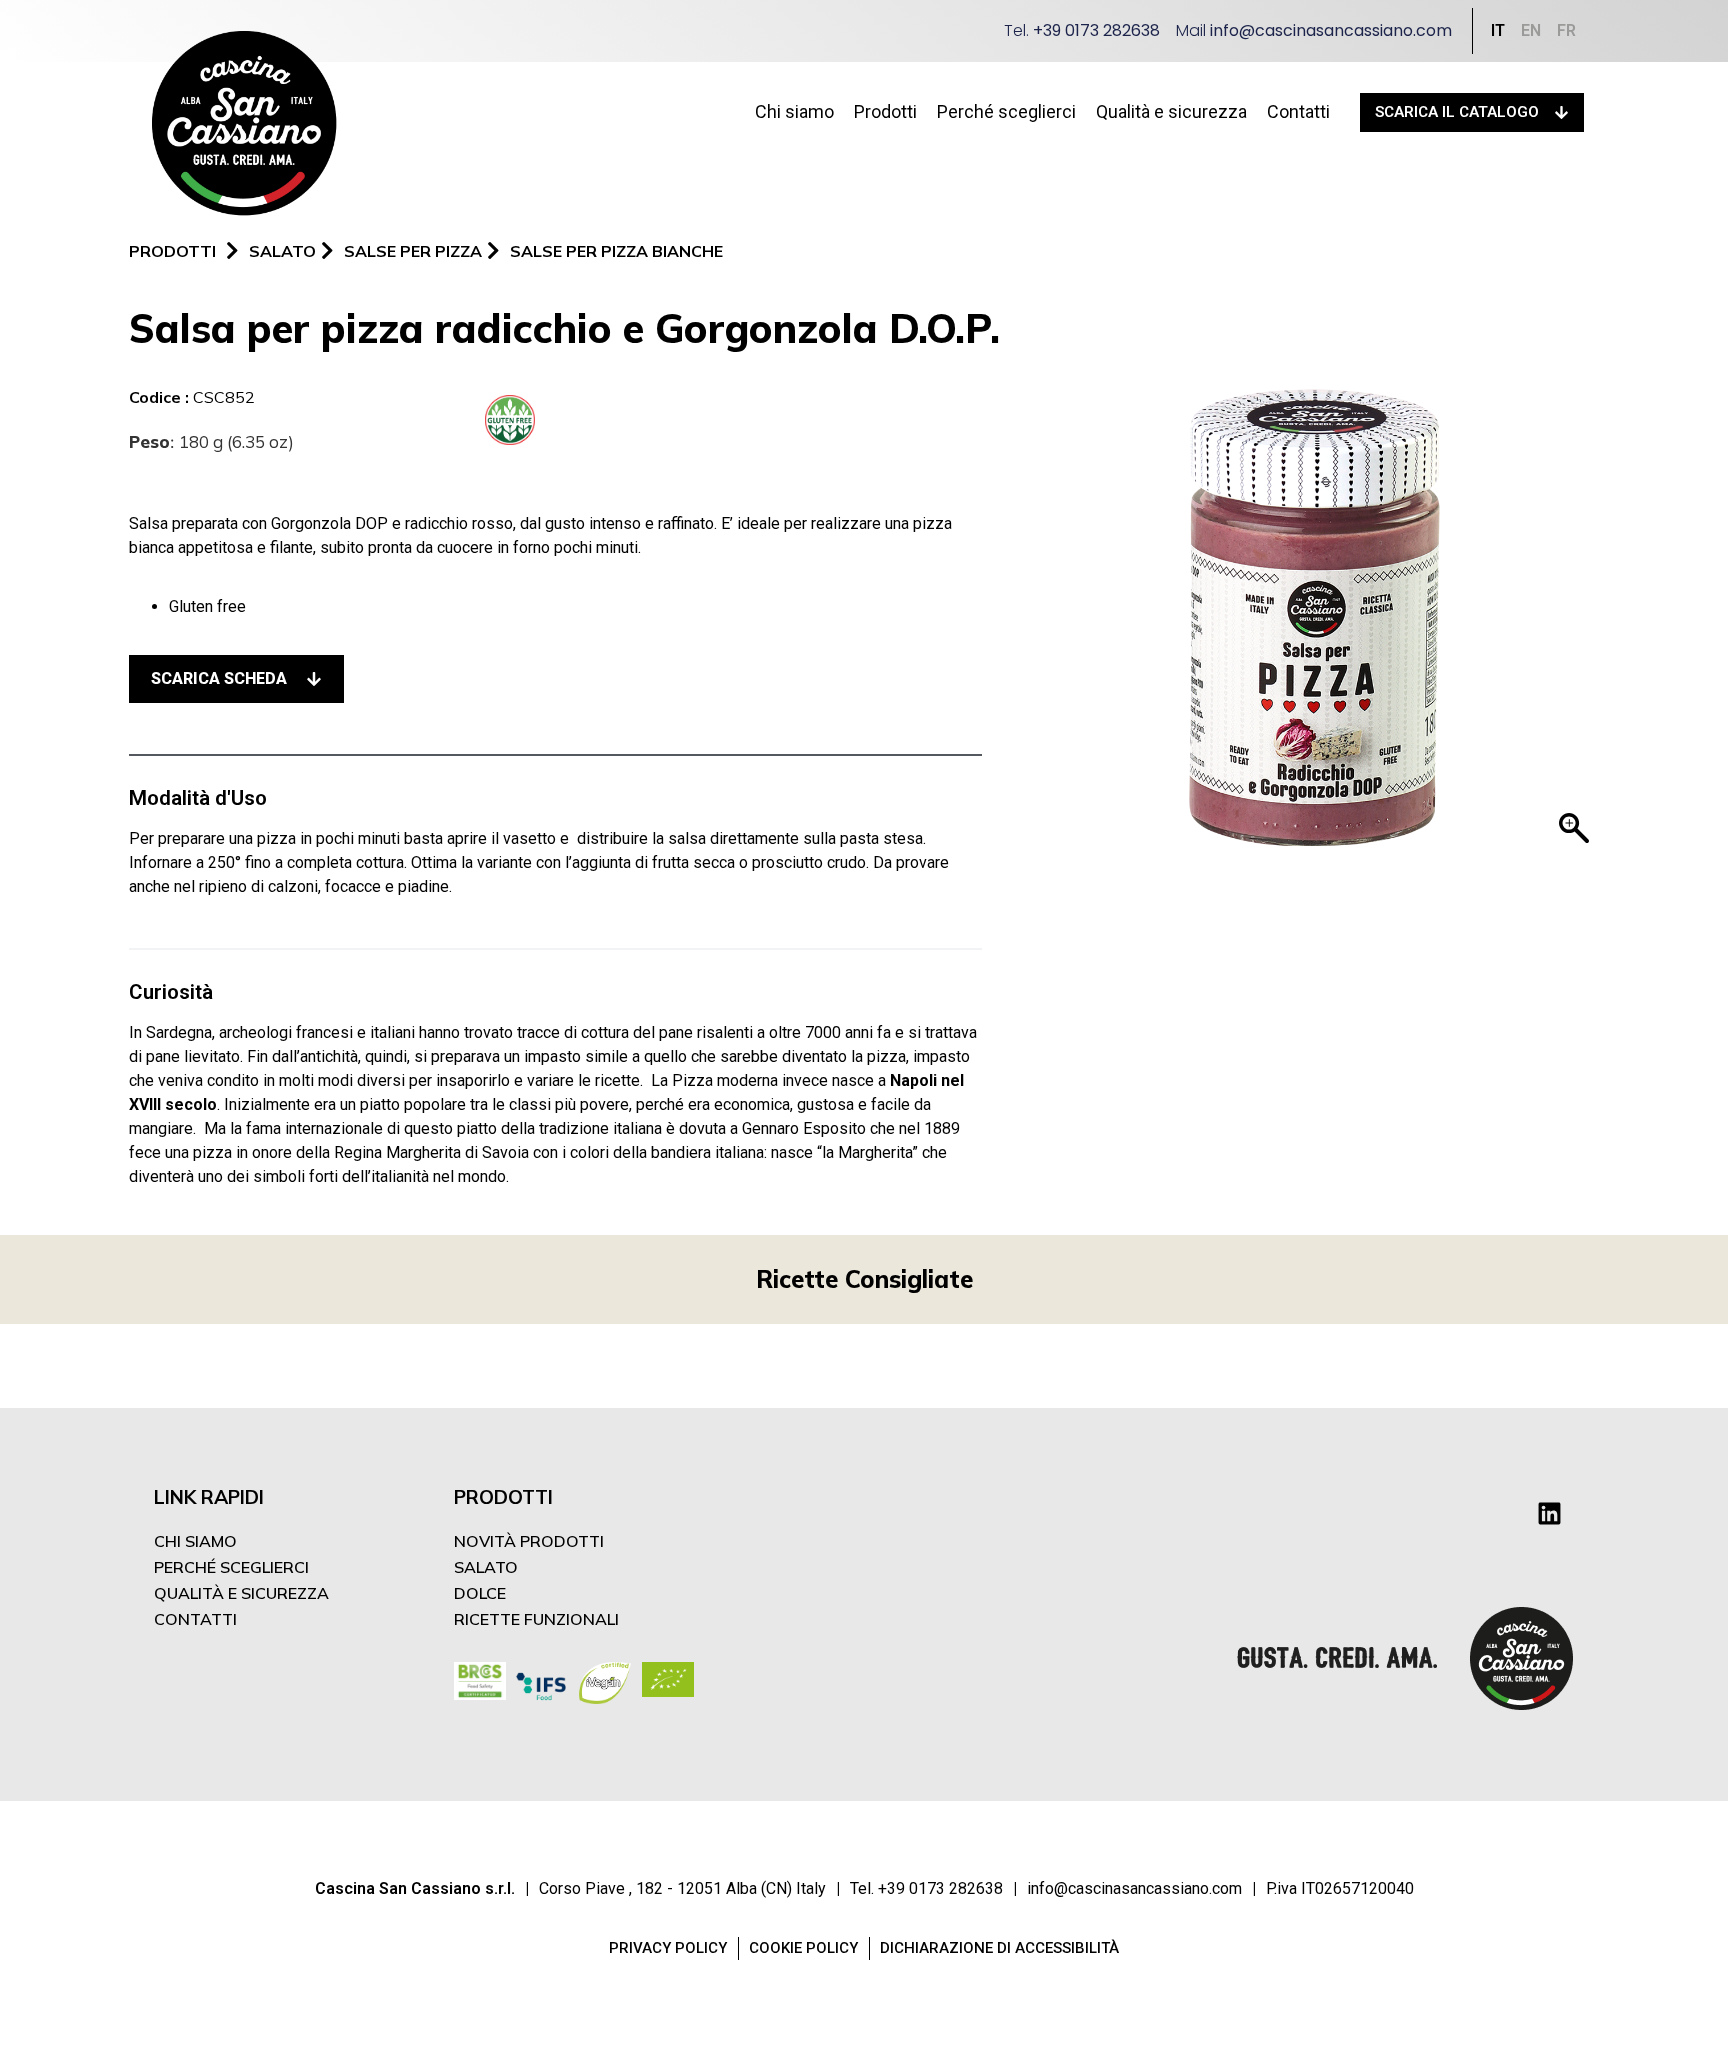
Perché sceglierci (1006, 111)
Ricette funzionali (536, 1619)
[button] (236, 679)
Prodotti (885, 111)
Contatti (1298, 111)
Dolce (480, 1593)
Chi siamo (794, 111)
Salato (486, 1567)
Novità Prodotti (529, 1541)
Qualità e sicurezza (1171, 111)
